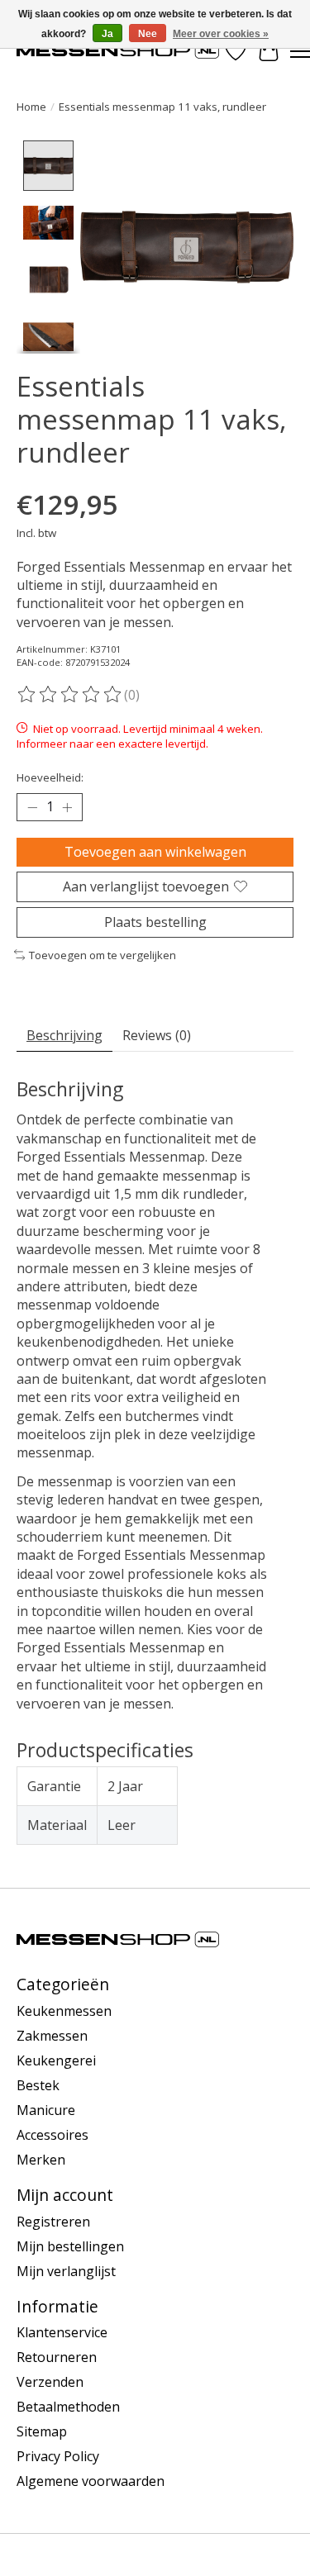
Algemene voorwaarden (91, 2481)
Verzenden (50, 2382)
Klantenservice (62, 2332)
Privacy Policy (58, 2456)
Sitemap (42, 2431)
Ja (107, 34)
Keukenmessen (64, 2011)
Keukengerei (56, 2060)
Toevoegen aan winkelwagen (155, 852)
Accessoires (52, 2135)
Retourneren (57, 2357)
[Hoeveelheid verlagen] (32, 807)
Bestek (38, 2085)
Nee (148, 34)
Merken (41, 2160)
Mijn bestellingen (70, 2246)
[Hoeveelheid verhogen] (67, 807)
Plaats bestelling (155, 922)
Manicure (46, 2110)
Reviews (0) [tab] (157, 1035)
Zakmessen (52, 2036)
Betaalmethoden (68, 2407)
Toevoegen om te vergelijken (103, 955)
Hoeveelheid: (50, 777)
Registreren (53, 2222)
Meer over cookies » (221, 34)
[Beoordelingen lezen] (70, 695)
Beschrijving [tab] (64, 1035)
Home (31, 107)
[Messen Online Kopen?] (118, 51)
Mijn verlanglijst (66, 2271)
